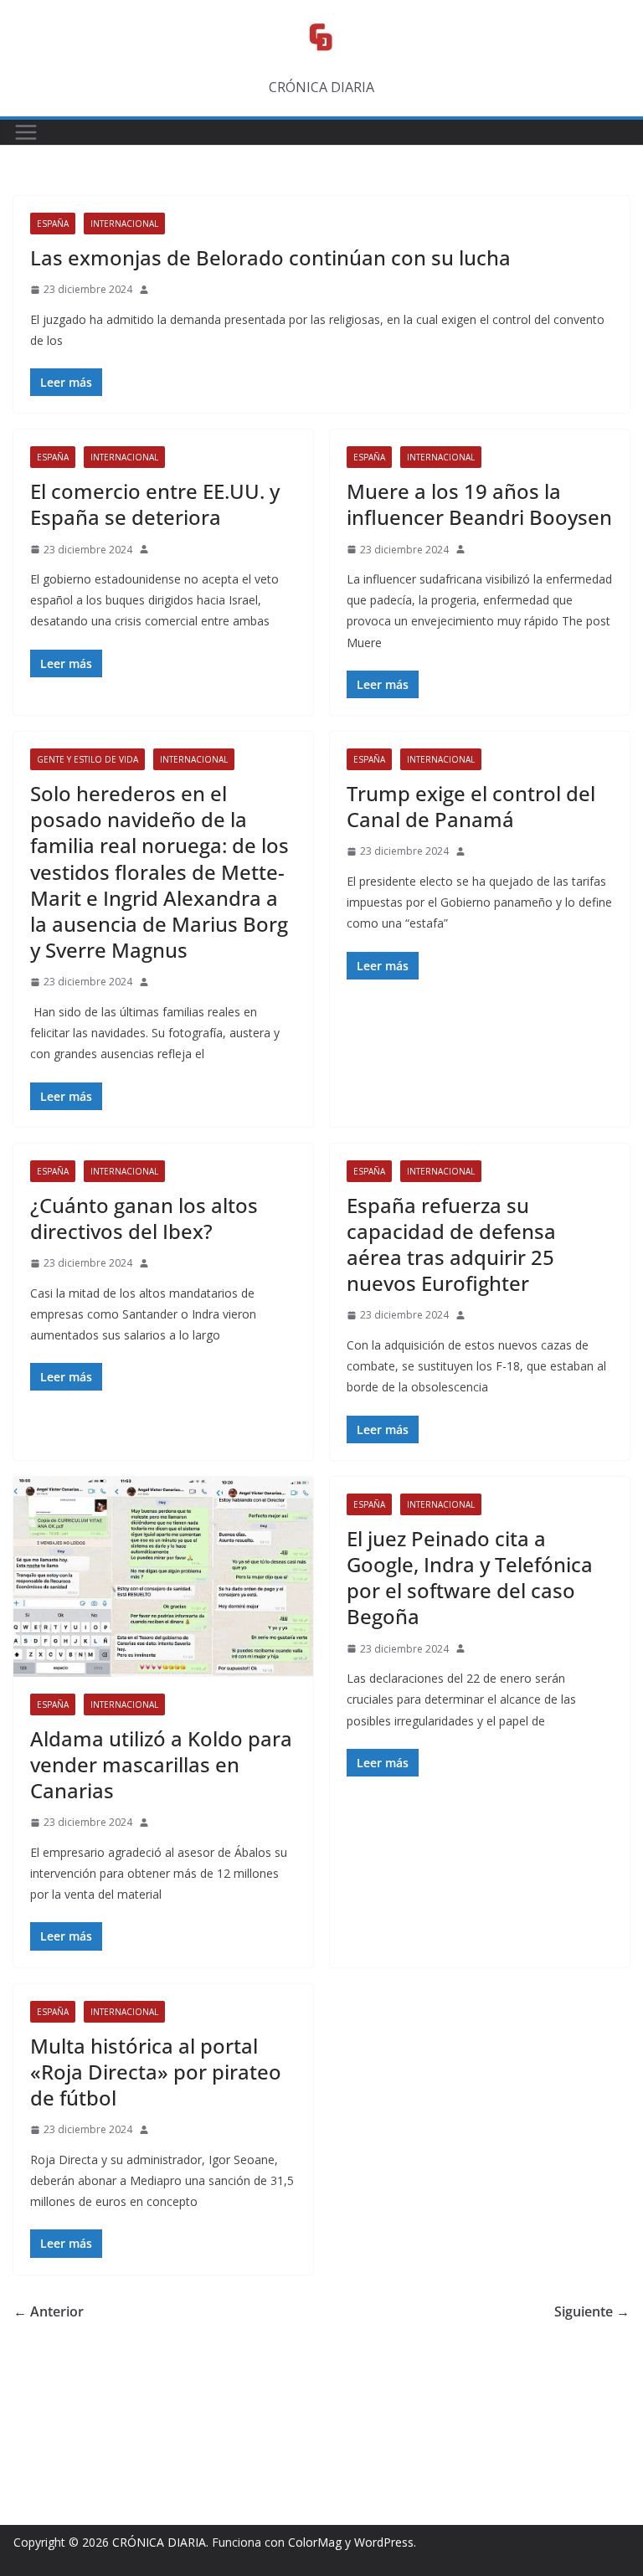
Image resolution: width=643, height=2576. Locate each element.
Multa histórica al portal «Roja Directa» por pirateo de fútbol (156, 2072)
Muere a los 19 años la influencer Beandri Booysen (479, 504)
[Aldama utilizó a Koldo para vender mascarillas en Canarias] (163, 1577)
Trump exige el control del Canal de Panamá (471, 806)
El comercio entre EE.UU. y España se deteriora (155, 504)
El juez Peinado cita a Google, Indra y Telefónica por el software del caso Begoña (470, 1578)
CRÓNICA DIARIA (159, 2542)
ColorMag (315, 2542)
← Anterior (49, 2311)
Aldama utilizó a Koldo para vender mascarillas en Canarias (161, 1764)
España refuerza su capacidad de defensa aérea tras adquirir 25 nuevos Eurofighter (451, 1244)
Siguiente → (592, 2311)
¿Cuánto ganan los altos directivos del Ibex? (144, 1218)
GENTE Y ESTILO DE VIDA (87, 759)
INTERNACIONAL (124, 224)
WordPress (384, 2542)
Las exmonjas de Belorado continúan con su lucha (270, 257)
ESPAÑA (53, 224)
